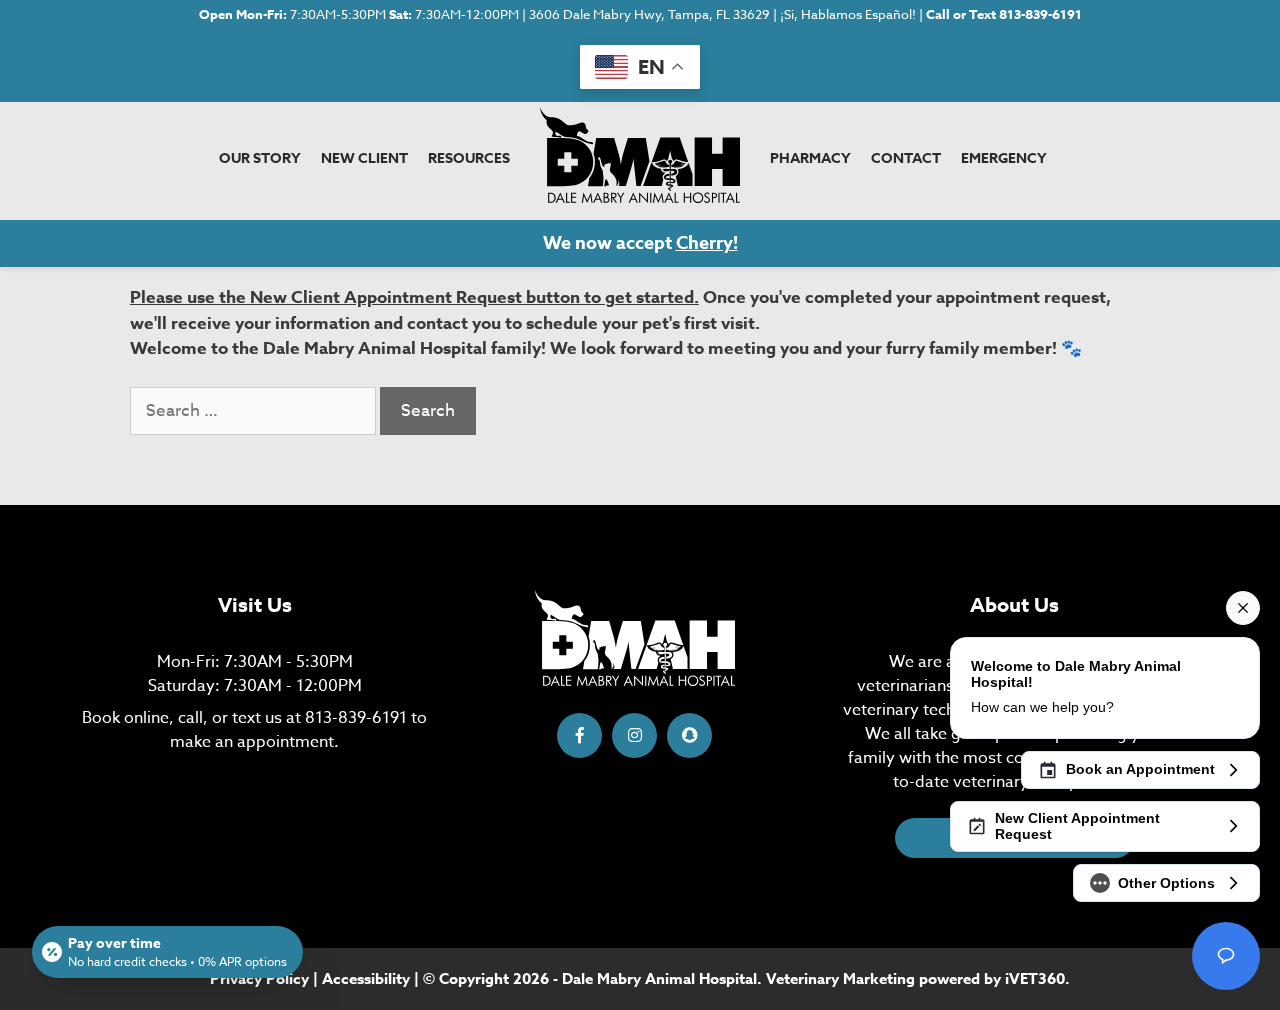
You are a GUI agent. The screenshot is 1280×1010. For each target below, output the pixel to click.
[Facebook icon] (579, 735)
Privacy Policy (259, 978)
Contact (906, 158)
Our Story (260, 158)
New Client (364, 158)
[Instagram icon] (634, 735)
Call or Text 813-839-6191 (1004, 14)
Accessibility (366, 978)
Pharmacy (810, 158)
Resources (469, 158)
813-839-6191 (356, 718)
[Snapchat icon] (689, 735)
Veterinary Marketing (840, 978)
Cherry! (707, 243)
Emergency (1004, 158)
